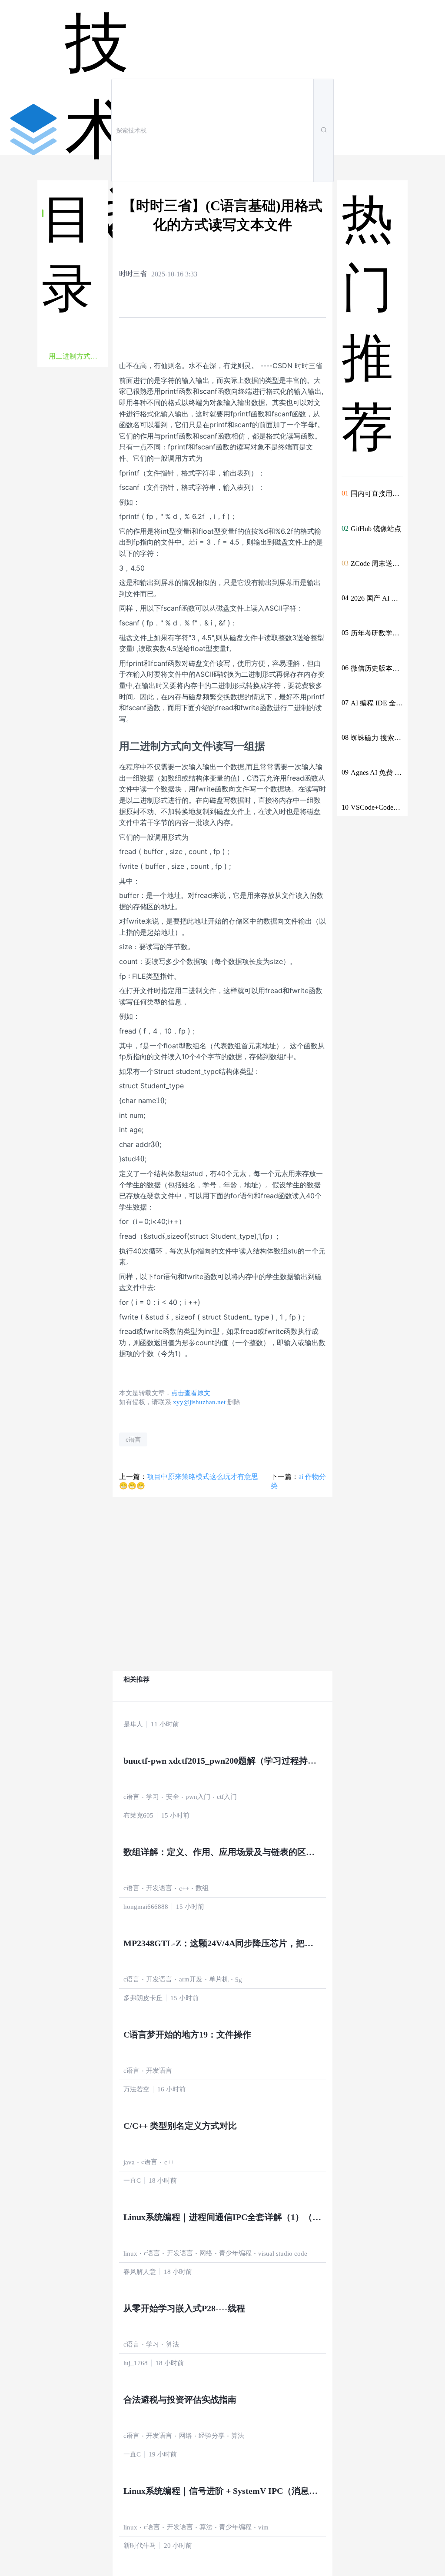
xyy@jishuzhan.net (199, 1402)
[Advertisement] (73, 523)
